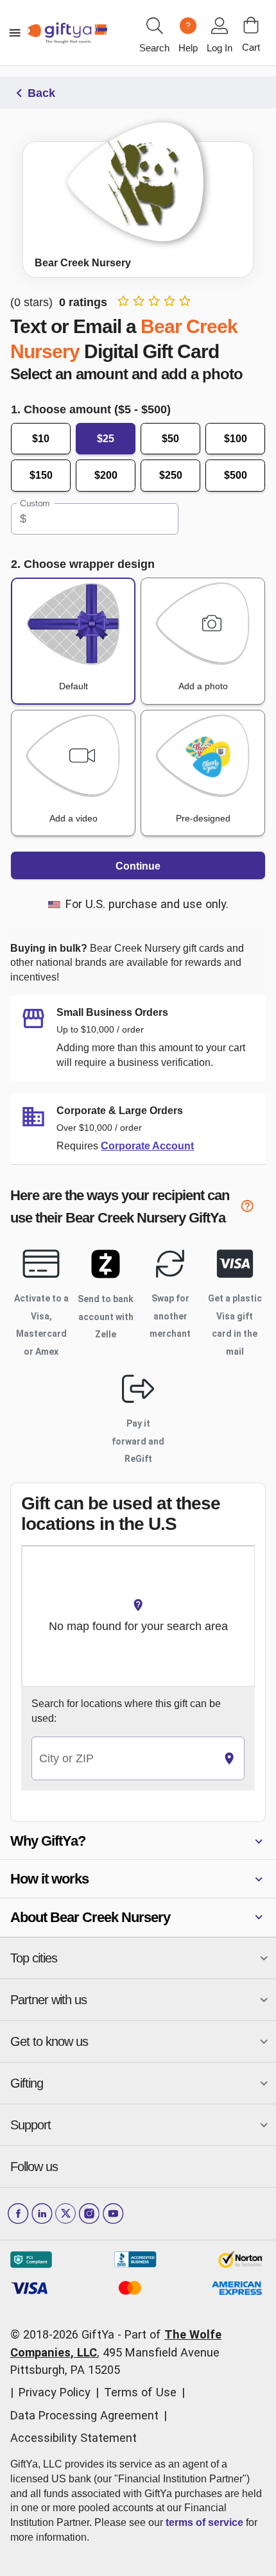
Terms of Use (140, 2392)
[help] (253, 1208)
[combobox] (123, 1759)
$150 (41, 475)
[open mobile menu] (15, 33)
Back (41, 93)
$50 (170, 439)
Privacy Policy (55, 2392)
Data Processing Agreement (84, 2415)
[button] (138, 1841)
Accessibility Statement (73, 2438)
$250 (171, 475)
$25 (106, 439)
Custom (35, 503)
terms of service (204, 2522)
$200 (106, 475)
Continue (138, 866)
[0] (251, 25)
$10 (41, 439)
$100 (236, 439)
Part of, (116, 2352)
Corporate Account (147, 1146)
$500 (236, 475)
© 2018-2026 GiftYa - (66, 2334)
